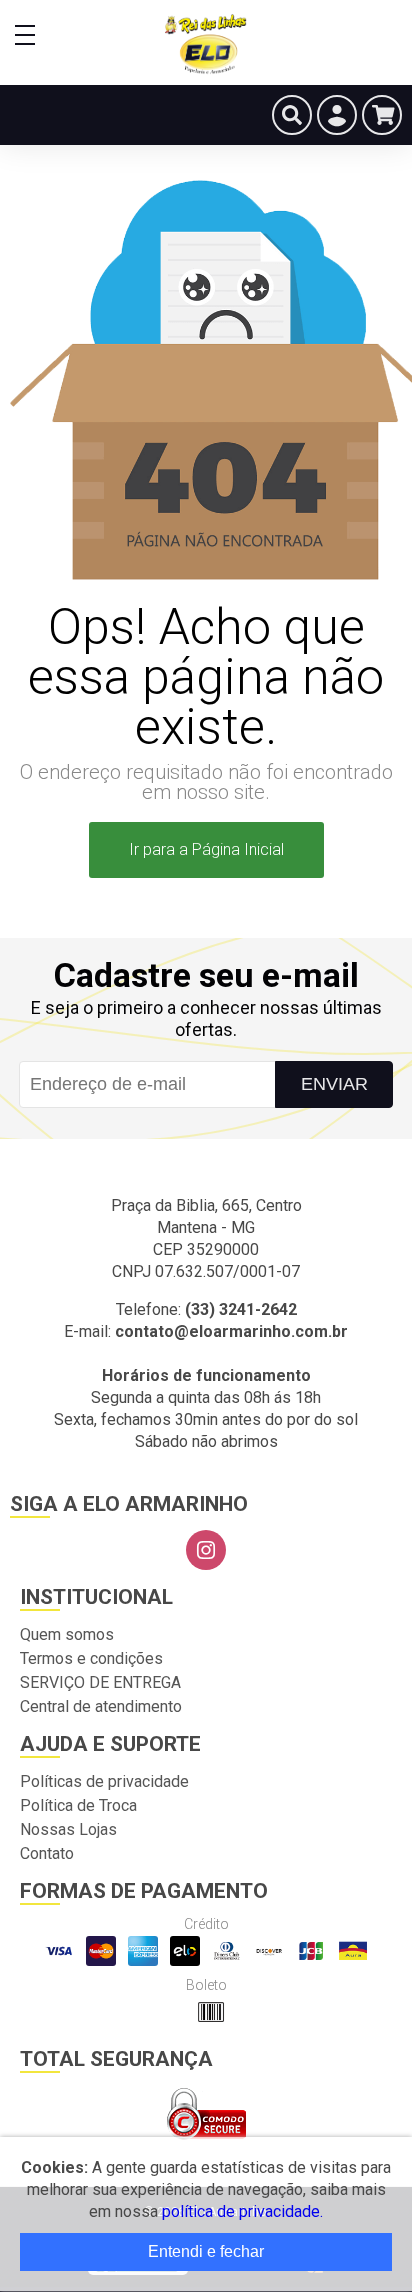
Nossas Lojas (68, 1829)
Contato (47, 1853)
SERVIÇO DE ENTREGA (100, 1682)
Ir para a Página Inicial (206, 849)
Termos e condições (91, 1658)
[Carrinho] (382, 115)
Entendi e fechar (206, 2251)
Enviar (334, 1084)
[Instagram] (206, 1550)
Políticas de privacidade (104, 1781)
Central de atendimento (101, 1706)
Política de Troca (78, 1805)
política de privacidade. (242, 2211)
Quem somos (67, 1634)
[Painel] (337, 115)
